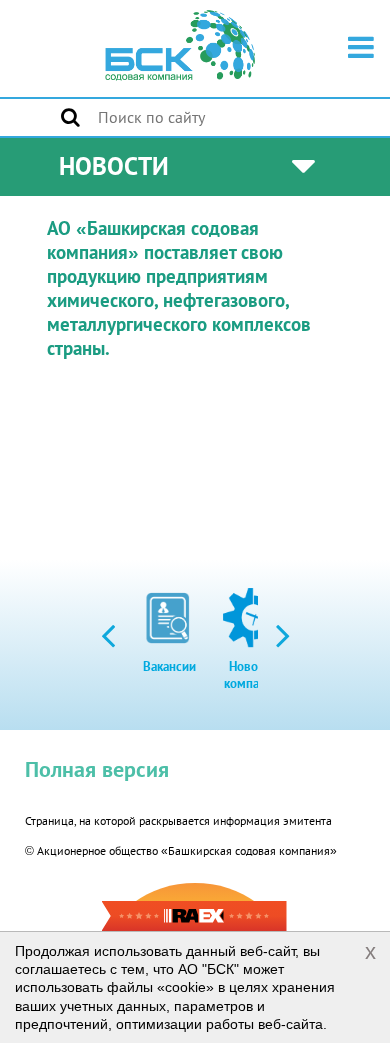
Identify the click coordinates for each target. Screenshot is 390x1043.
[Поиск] (70, 117)
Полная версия (97, 769)
